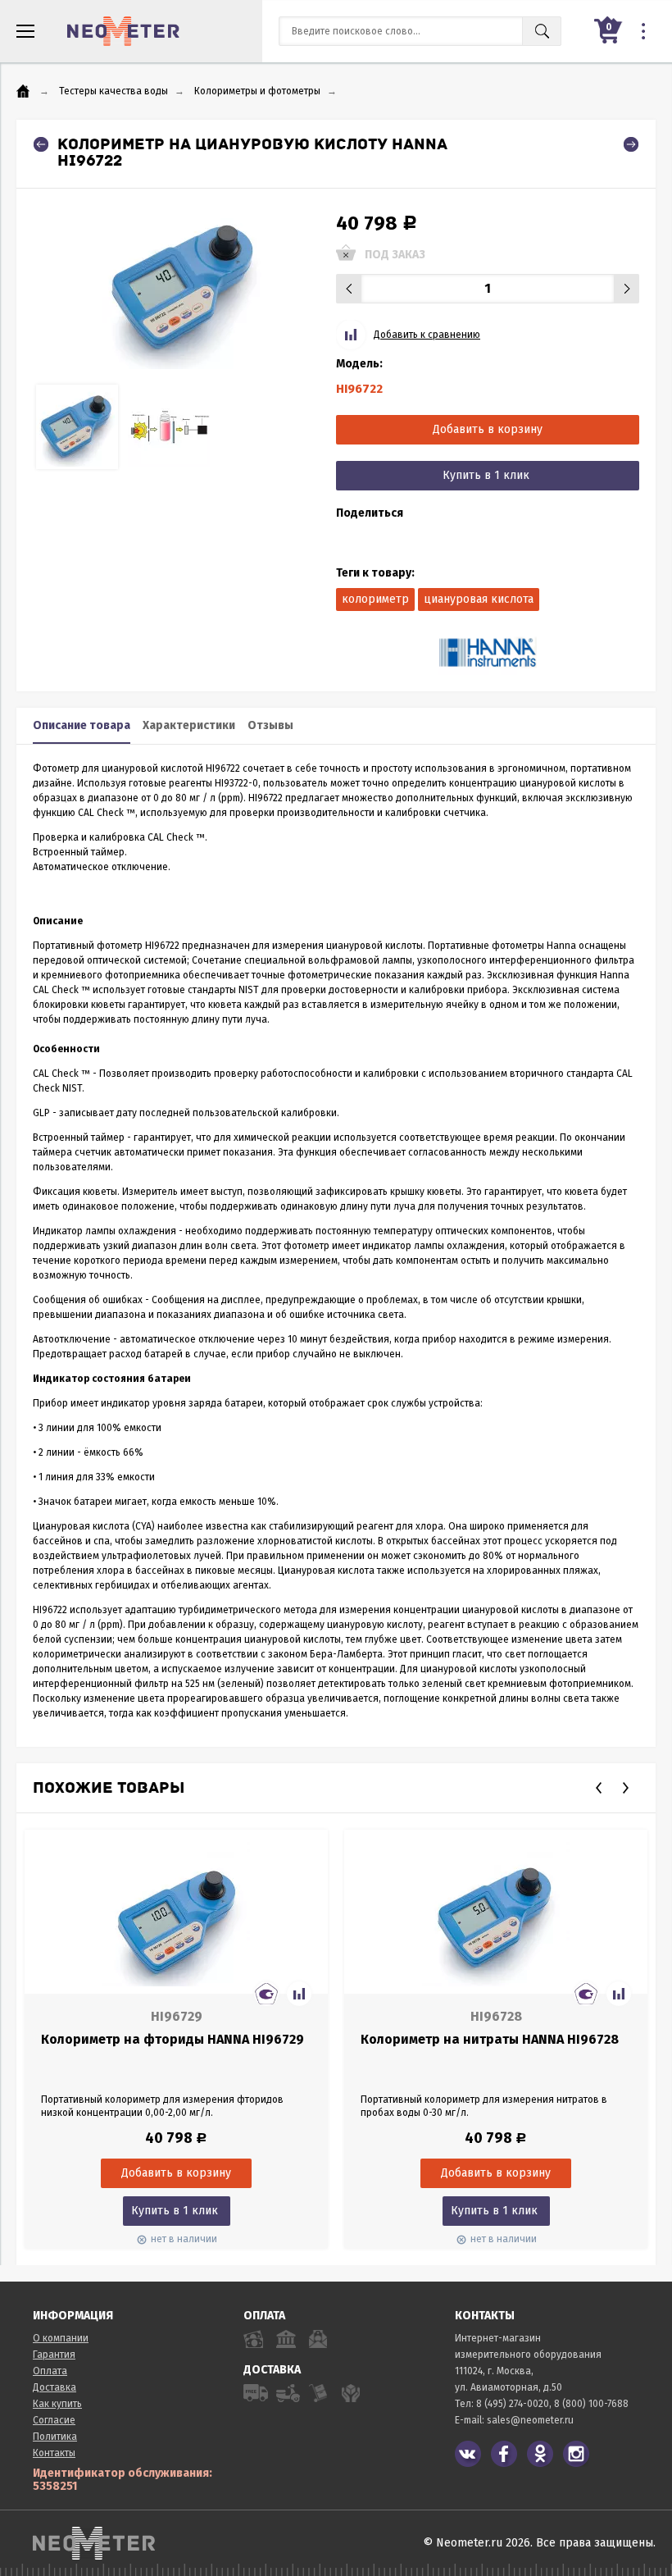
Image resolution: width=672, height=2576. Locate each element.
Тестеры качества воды (114, 91)
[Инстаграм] (576, 2454)
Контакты (54, 2453)
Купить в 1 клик (486, 475)
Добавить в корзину (488, 429)
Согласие (54, 2420)
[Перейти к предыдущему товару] (41, 144)
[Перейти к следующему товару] (631, 144)
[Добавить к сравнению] (299, 1994)
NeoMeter (123, 31)
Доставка (54, 2387)
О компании (61, 2338)
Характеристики (189, 725)
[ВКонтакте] (468, 2454)
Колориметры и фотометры (257, 91)
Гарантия (54, 2355)
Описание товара (82, 725)
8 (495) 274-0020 (513, 2404)
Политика (55, 2437)
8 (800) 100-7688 (591, 2404)
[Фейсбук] (504, 2454)
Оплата (50, 2371)
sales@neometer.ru (530, 2420)
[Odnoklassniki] (540, 2454)
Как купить (57, 2404)
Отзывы (270, 725)
